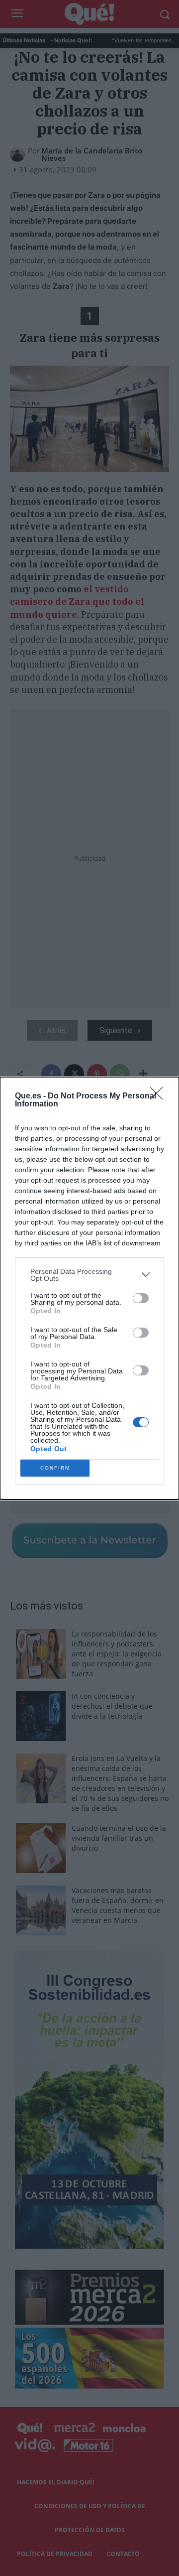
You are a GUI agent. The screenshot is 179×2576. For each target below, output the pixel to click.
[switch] (141, 1298)
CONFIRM (55, 1468)
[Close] (160, 1096)
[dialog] (89, 1288)
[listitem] (89, 1275)
